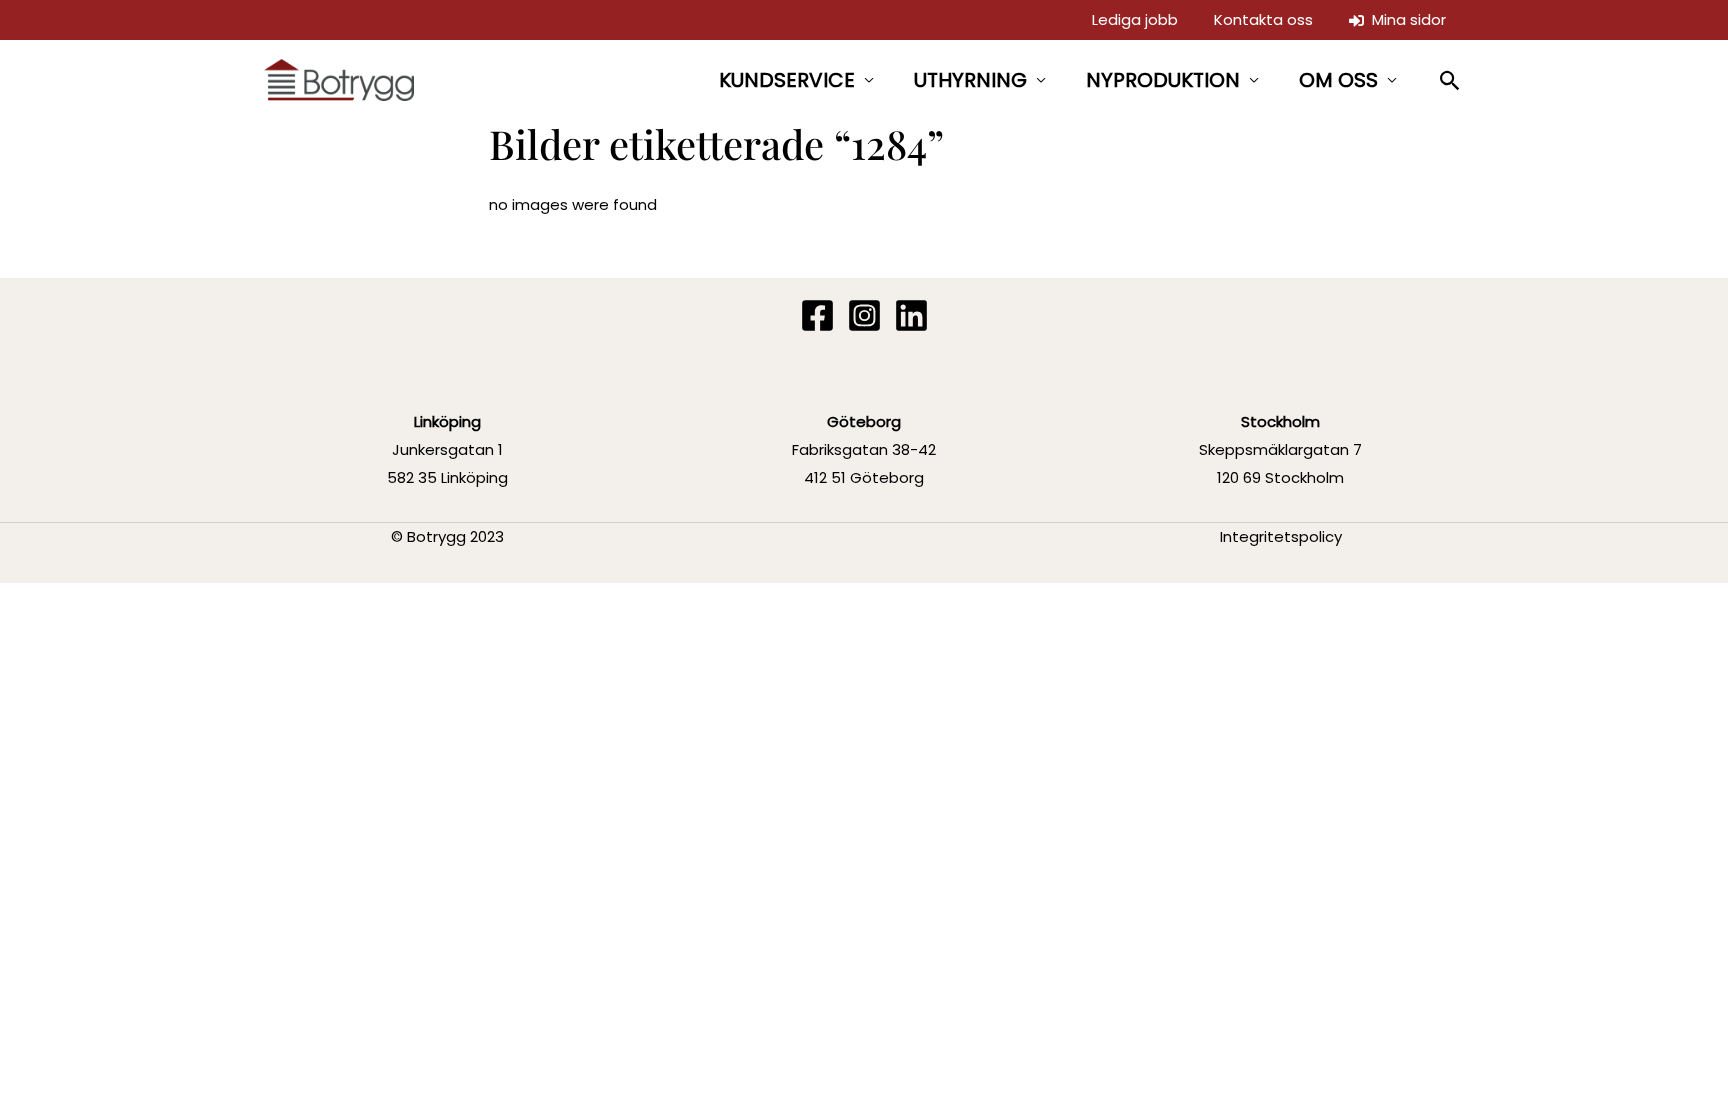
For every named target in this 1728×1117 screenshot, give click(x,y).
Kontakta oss (1263, 19)
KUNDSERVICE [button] (787, 80)
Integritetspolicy (1281, 536)
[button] (1450, 80)
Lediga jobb (1135, 19)
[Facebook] (817, 315)
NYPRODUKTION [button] (1163, 80)
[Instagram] (864, 315)
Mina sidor (1405, 19)
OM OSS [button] (1338, 80)
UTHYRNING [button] (970, 80)
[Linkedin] (911, 315)
